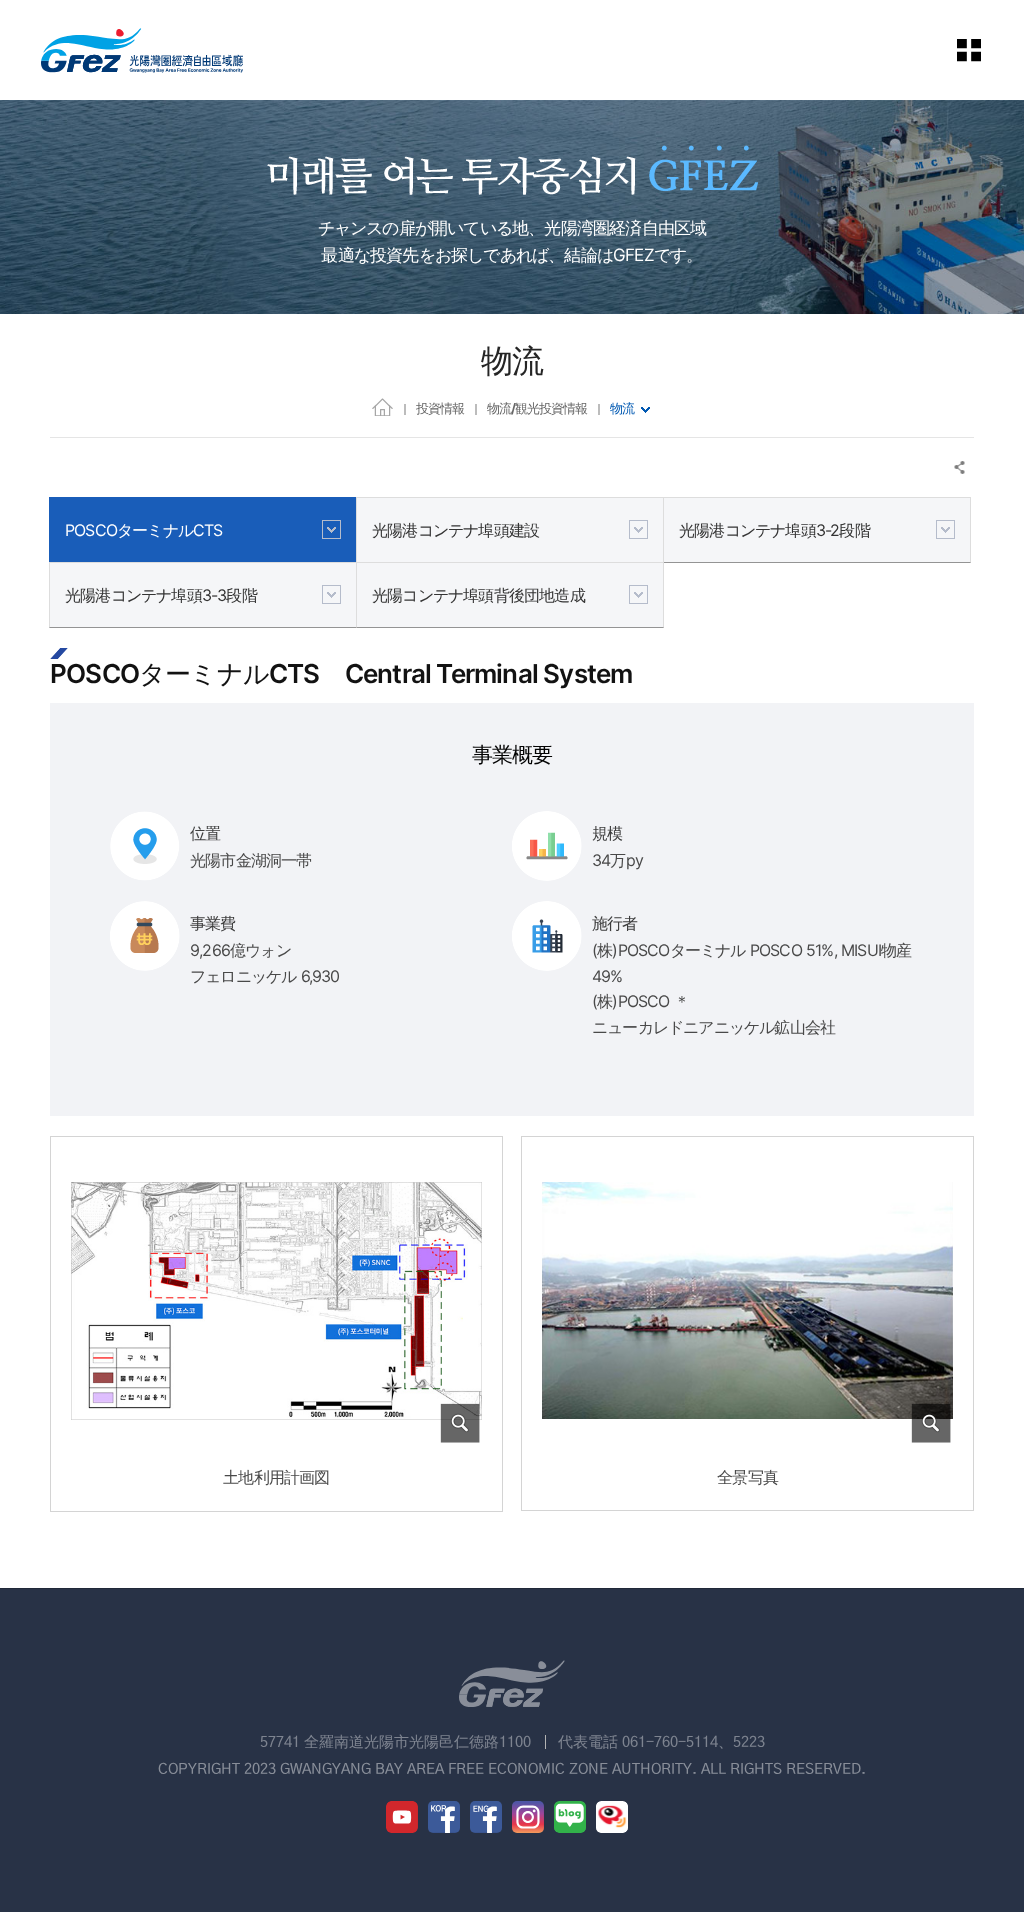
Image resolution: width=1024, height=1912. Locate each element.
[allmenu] (983, 50)
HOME (382, 406)
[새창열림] (402, 1817)
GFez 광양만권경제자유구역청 (142, 50)
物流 (622, 408)
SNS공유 (960, 467)
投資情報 (440, 408)
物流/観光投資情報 (537, 408)
